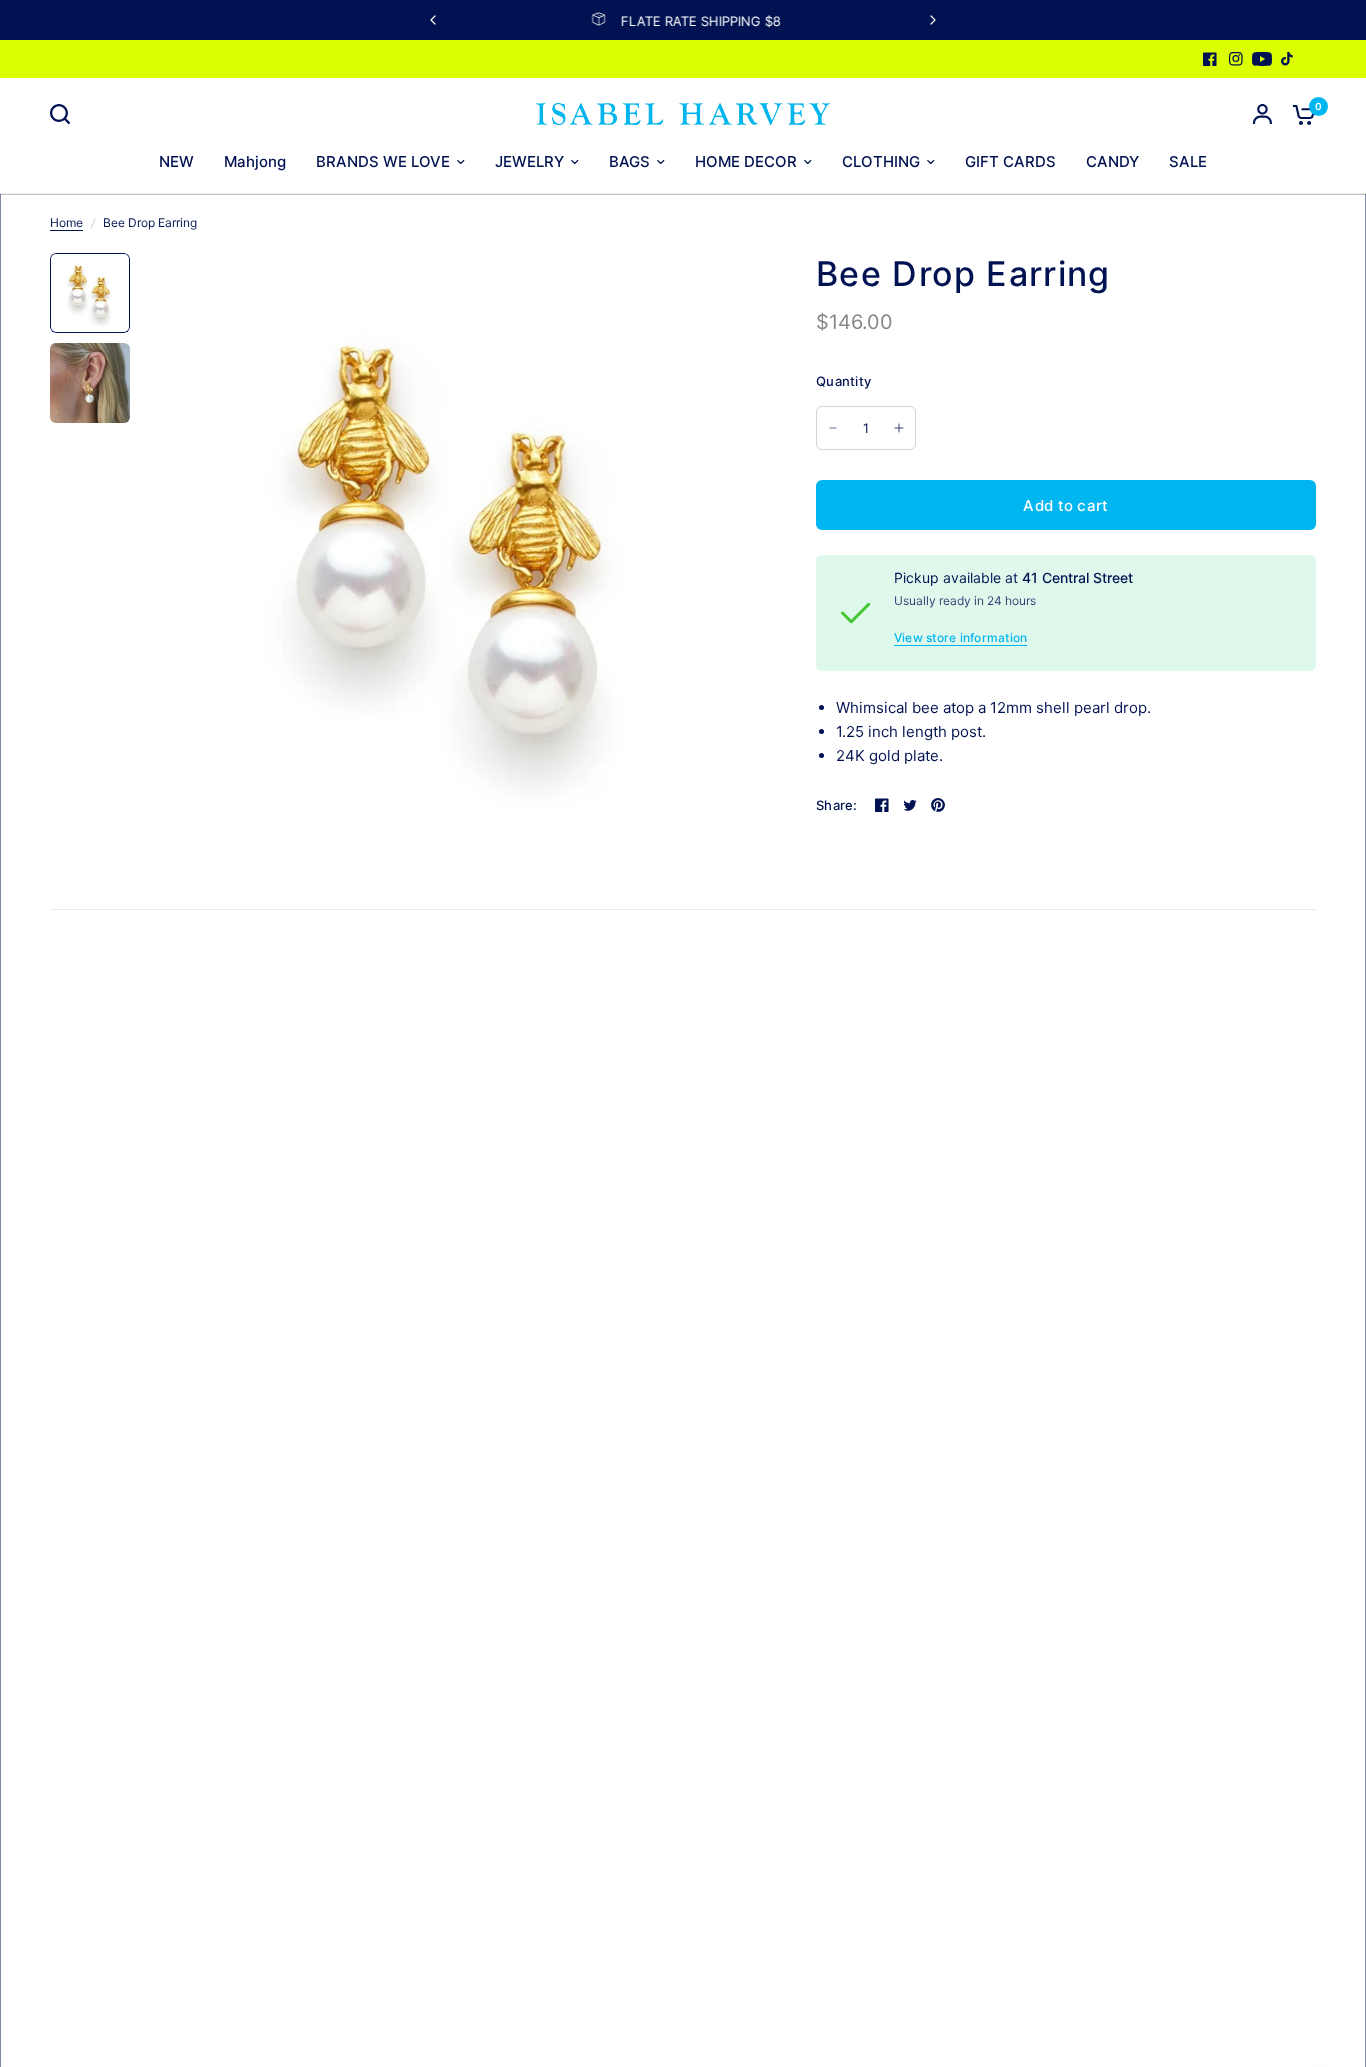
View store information (960, 638)
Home (66, 222)
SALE (1188, 161)
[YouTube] (1262, 59)
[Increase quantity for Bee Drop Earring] (899, 428)
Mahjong (255, 161)
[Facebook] (1210, 59)
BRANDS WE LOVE (383, 161)
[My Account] (1262, 114)
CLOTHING (881, 161)
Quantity (843, 381)
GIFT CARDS (1010, 161)
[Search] (65, 114)
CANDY (1112, 161)
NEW (176, 161)
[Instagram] (1236, 59)
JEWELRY (529, 161)
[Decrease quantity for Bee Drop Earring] (833, 428)
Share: (837, 805)
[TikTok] (1288, 59)
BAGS (629, 161)
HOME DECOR (746, 161)
